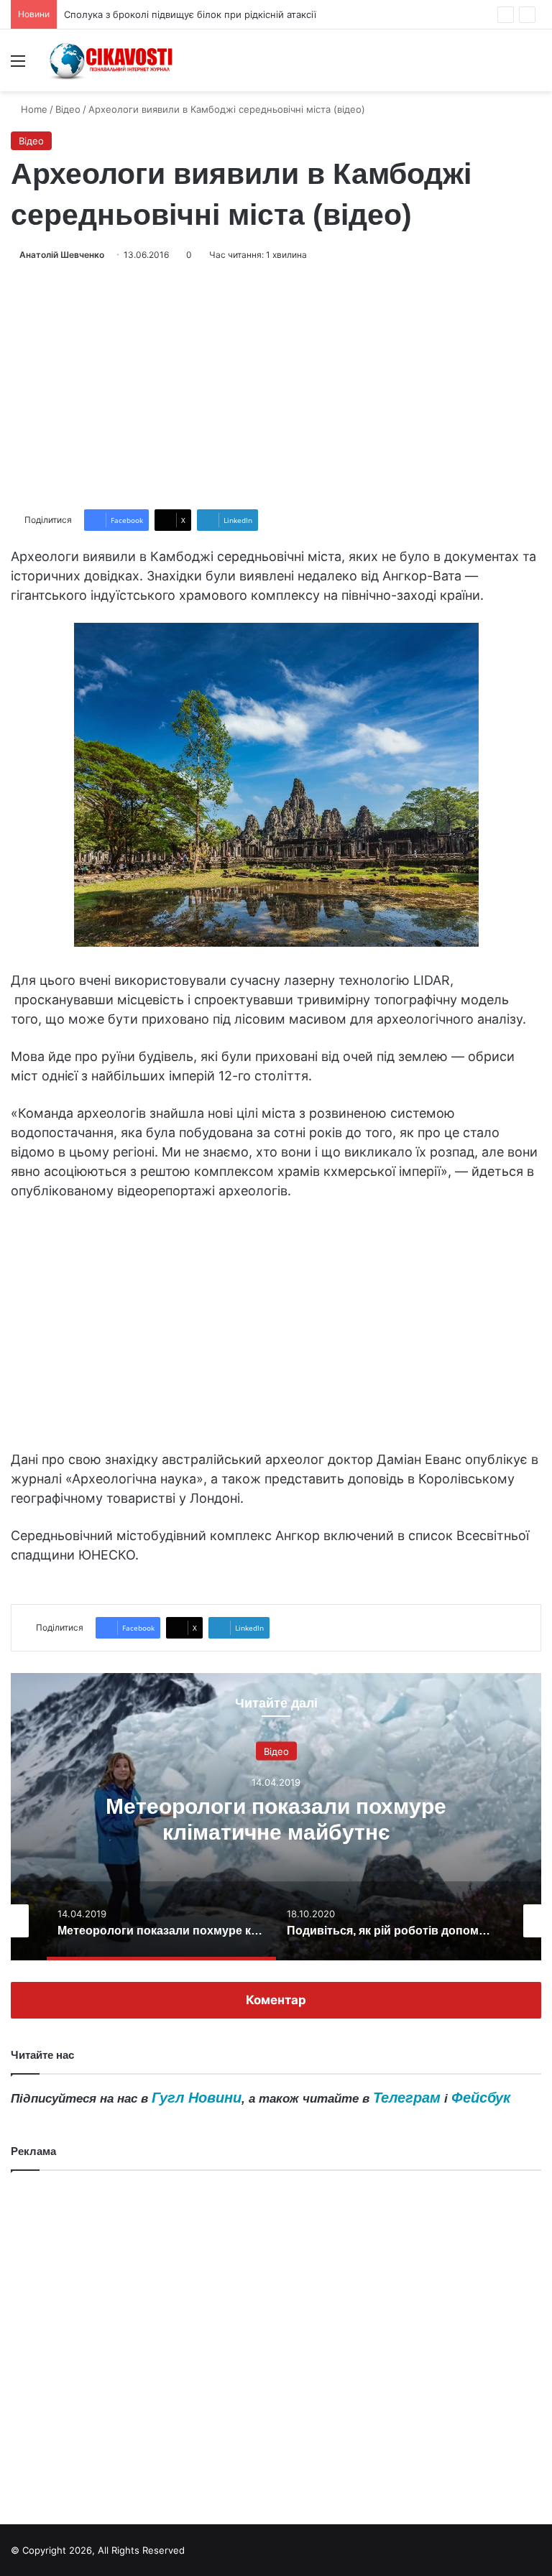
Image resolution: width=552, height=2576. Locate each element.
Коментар (276, 2000)
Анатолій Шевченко (62, 255)
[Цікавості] (112, 60)
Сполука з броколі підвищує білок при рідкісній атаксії (190, 14)
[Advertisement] (276, 386)
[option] (276, 1817)
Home (33, 109)
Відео (68, 109)
